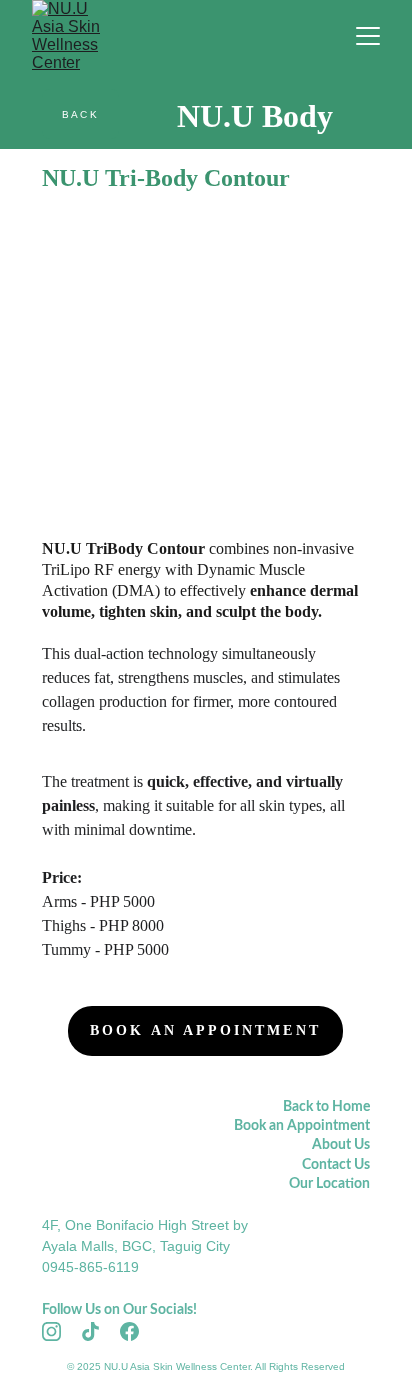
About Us (341, 1145)
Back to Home (326, 1107)
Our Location (329, 1184)
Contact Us (336, 1165)
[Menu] (368, 36)
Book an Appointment (302, 1126)
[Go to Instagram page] (61, 1331)
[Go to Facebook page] (129, 1331)
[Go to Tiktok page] (100, 1331)
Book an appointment (205, 1030)
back (80, 114)
